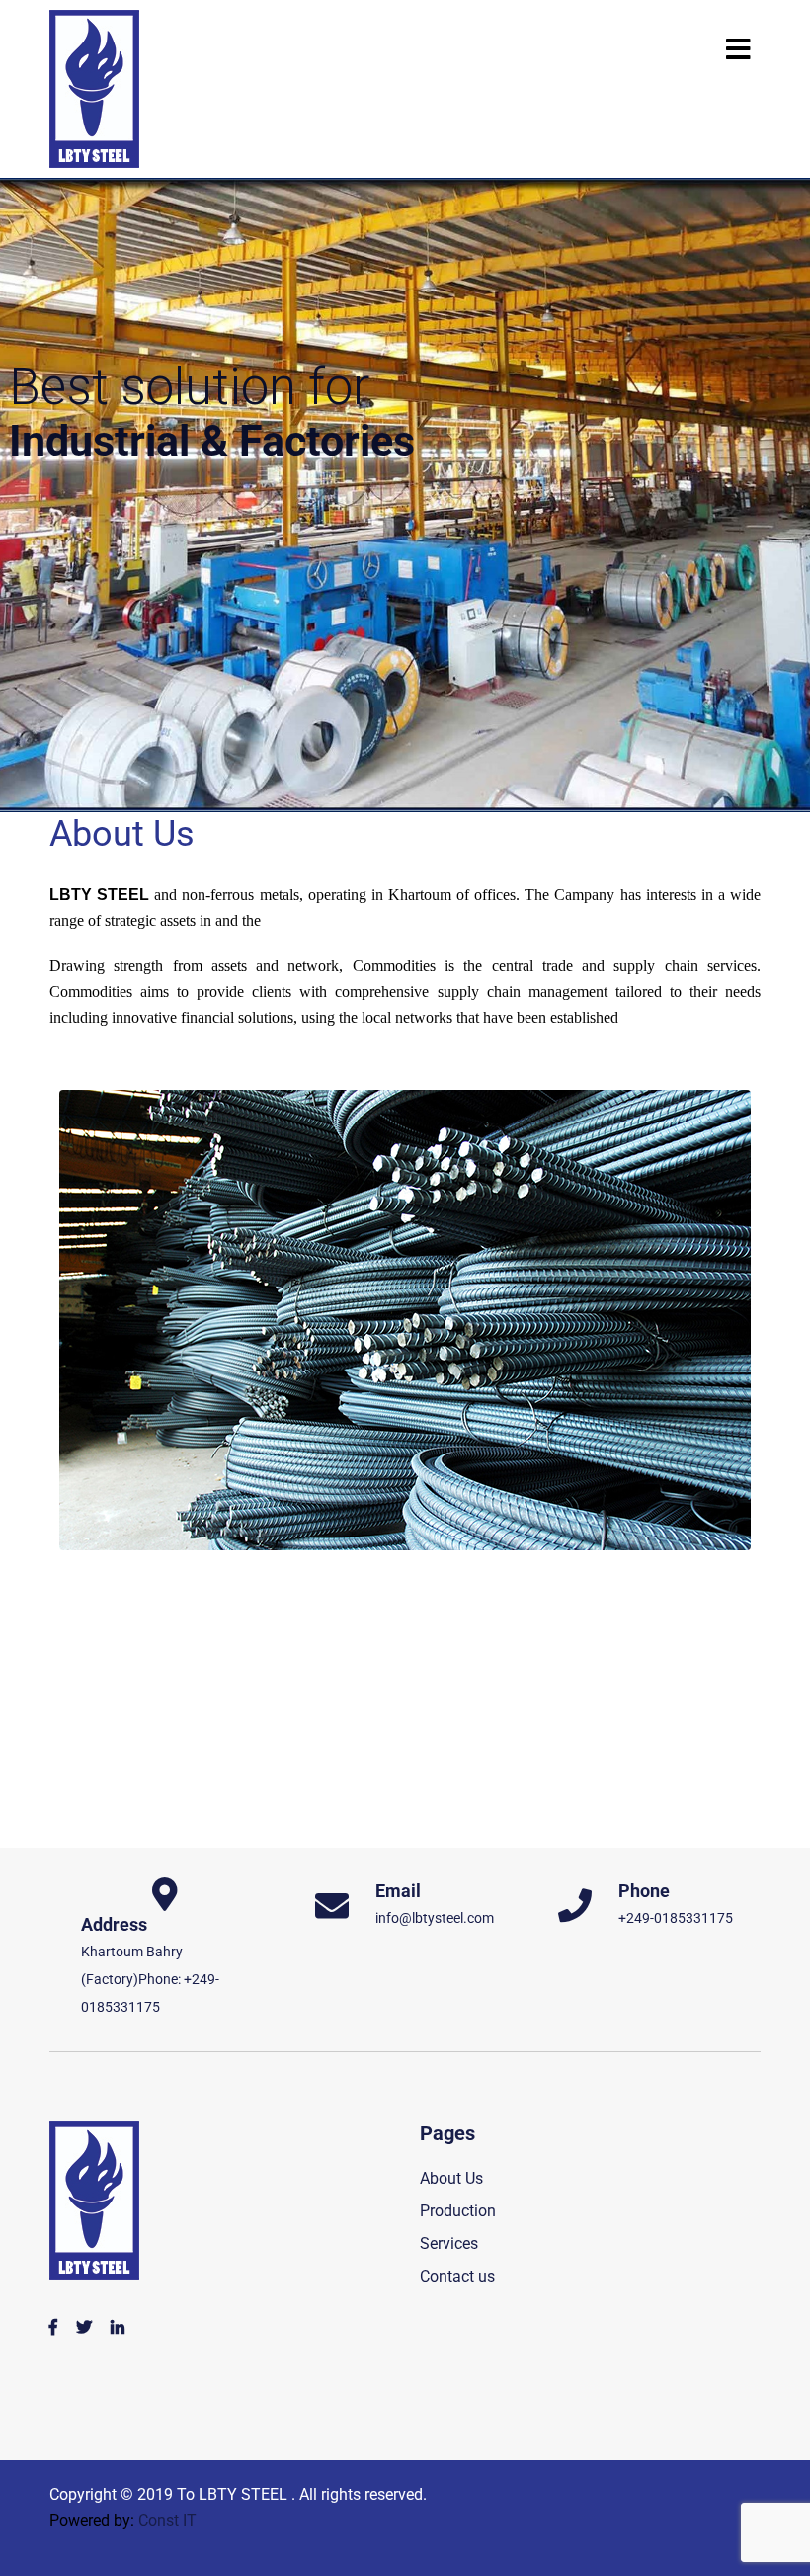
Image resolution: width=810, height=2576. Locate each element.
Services (449, 2244)
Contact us (457, 2276)
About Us (451, 2178)
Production (458, 2211)
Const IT (167, 2520)
